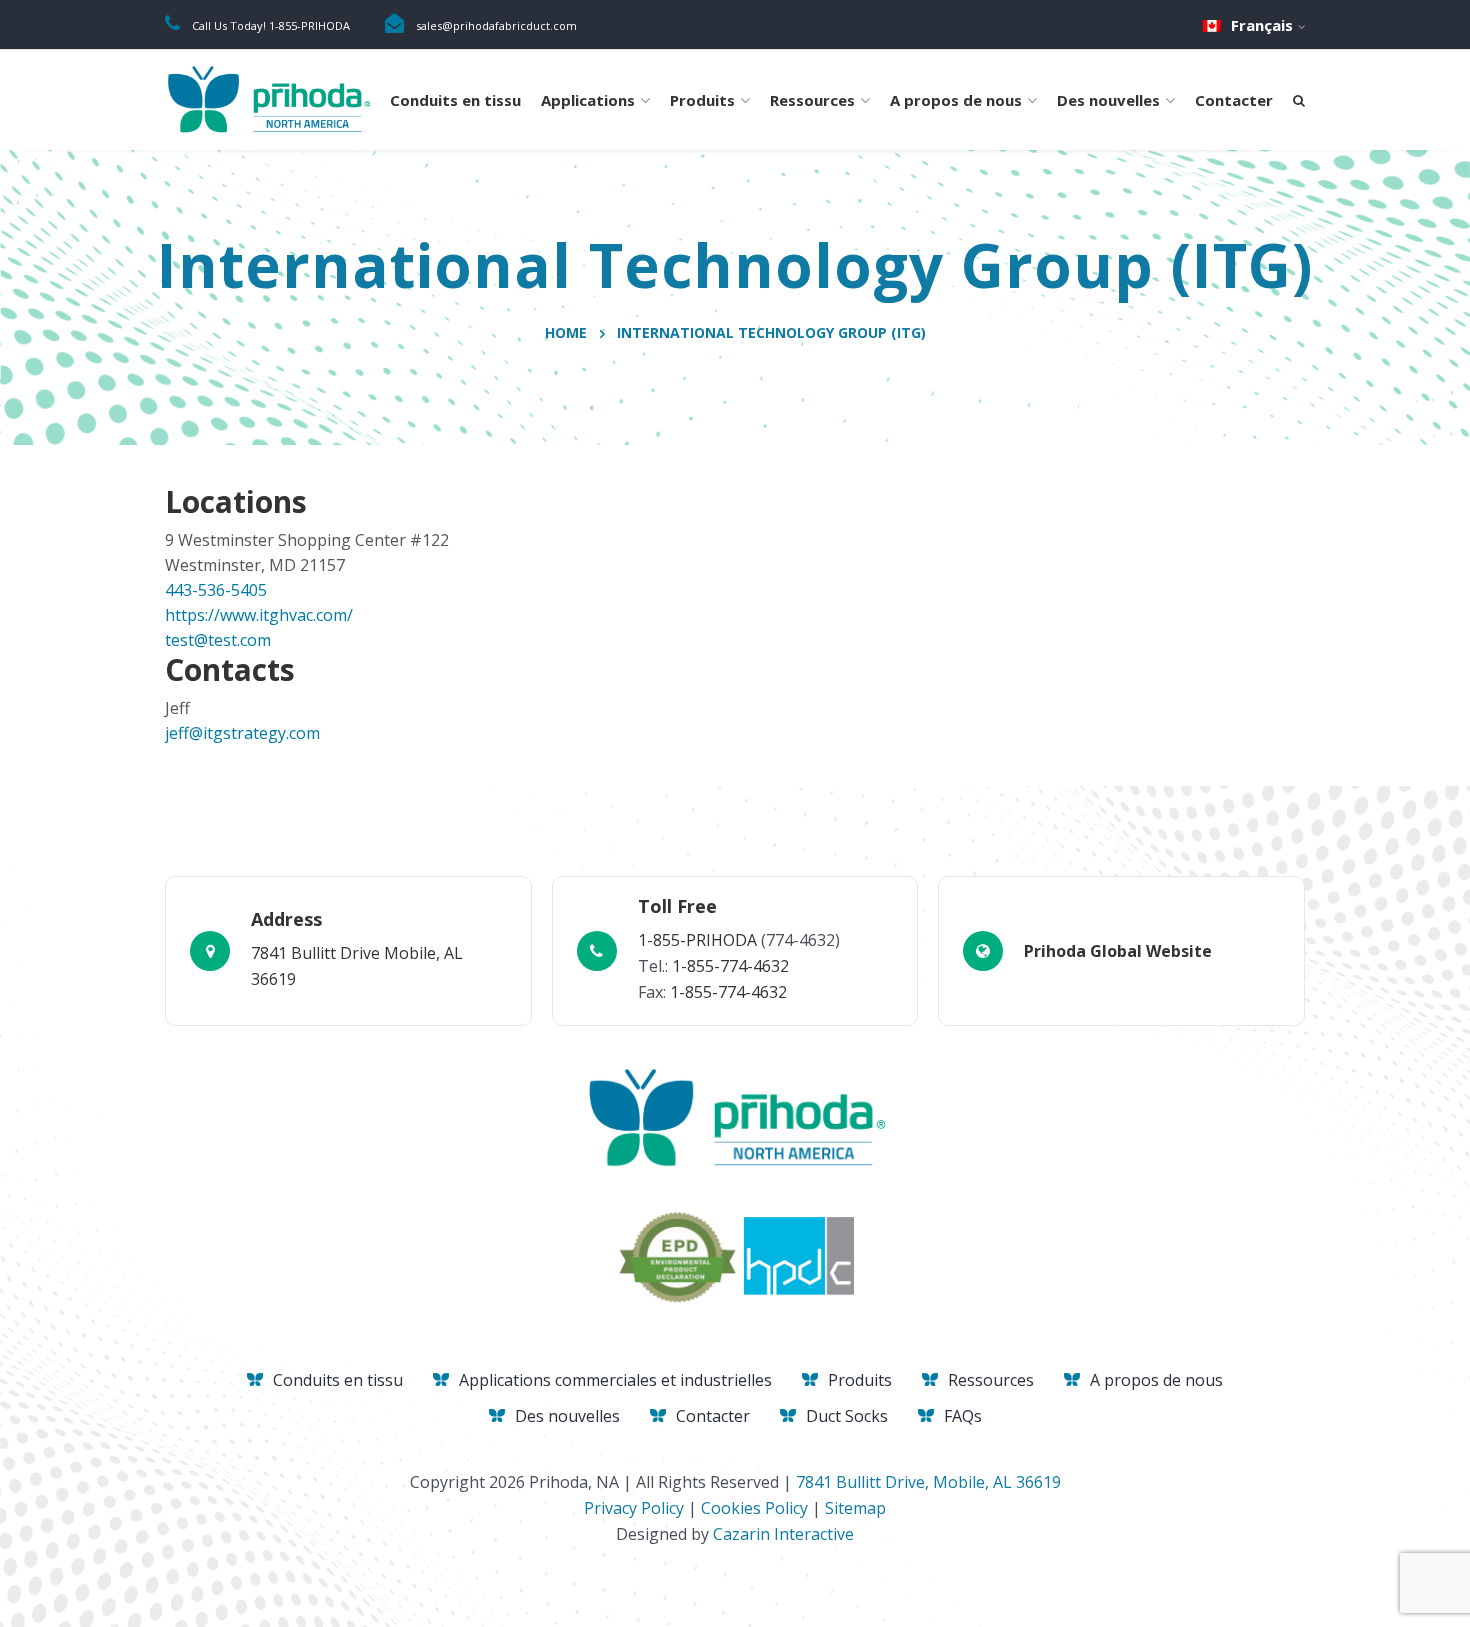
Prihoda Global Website (1118, 951)
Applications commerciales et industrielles (615, 1380)
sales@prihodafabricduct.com (496, 25)
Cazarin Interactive (783, 1534)
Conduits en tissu (455, 100)
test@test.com (218, 640)
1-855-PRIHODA (697, 940)
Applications (588, 100)
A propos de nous (956, 100)
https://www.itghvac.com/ (259, 615)
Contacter (1234, 100)
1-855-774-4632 (730, 966)
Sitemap (855, 1508)
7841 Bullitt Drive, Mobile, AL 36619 (928, 1482)
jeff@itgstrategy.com (242, 733)
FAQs (963, 1416)
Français (1262, 25)
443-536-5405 (216, 590)
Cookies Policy (754, 1508)
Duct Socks (847, 1416)
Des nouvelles (1108, 100)
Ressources (812, 100)
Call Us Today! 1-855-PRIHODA (271, 25)
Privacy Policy (634, 1508)
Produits (702, 100)
